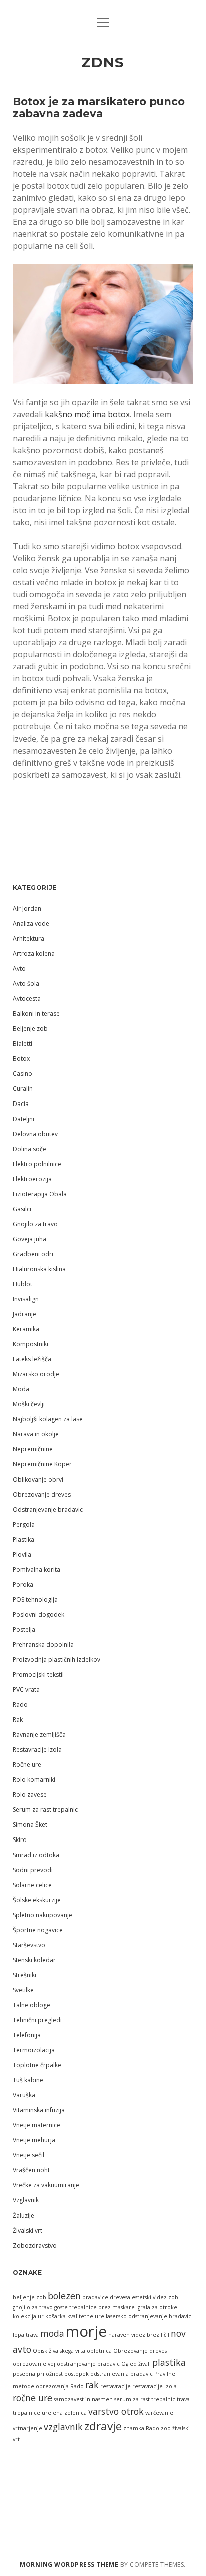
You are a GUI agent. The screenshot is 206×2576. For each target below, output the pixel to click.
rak (92, 2385)
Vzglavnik (26, 2200)
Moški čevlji (29, 1404)
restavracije (116, 2386)
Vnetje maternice (37, 2125)
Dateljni (24, 1119)
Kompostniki (31, 1344)
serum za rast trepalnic (145, 2399)
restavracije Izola (155, 2386)
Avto (19, 969)
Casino (23, 1074)
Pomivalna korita (37, 1569)
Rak (18, 1720)
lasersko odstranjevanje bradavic (149, 2316)
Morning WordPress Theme (69, 2565)
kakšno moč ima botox (87, 414)
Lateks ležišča (32, 1359)
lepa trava (26, 2335)
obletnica (99, 2351)
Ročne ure (27, 1765)
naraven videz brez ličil (139, 2335)
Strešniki (25, 1975)
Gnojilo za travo (35, 1224)
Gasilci (22, 1209)
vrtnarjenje (28, 2428)
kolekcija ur (28, 2316)
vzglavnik (63, 2427)
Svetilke (23, 1990)
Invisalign (26, 1299)
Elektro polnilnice (37, 1164)
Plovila (22, 1554)
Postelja (24, 1629)
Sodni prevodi (33, 1870)
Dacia (21, 1104)
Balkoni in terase (36, 1014)
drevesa (120, 2297)
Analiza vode (31, 924)
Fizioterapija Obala (40, 1194)
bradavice (95, 2297)
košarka (56, 2316)
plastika (169, 2362)
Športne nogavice (38, 1930)
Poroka (23, 1584)
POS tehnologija (35, 1599)
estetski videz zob (155, 2297)
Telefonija (27, 2035)
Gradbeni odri (33, 1254)
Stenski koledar (34, 1960)
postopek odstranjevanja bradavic (109, 2374)
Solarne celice (32, 1885)
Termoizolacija (34, 2050)
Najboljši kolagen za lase (48, 1419)
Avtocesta (27, 999)
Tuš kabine (28, 2080)
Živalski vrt (28, 2230)
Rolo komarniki (34, 1780)
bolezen (64, 2296)
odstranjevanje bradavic (88, 2364)
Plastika (24, 1539)
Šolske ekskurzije (37, 1900)
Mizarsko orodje (36, 1374)
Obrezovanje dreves (42, 1494)
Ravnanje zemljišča (39, 1735)
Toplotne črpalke (37, 2065)
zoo (166, 2428)
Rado (20, 1705)
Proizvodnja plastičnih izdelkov (57, 1660)
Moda (21, 1389)
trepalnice (27, 2413)
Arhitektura (29, 939)
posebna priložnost (38, 2374)
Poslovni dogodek (39, 1614)
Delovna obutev (35, 1134)
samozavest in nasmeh (83, 2399)
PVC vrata (26, 1690)
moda (52, 2333)
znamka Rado (141, 2428)
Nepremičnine (33, 1449)
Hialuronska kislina (39, 1269)
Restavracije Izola (37, 1750)
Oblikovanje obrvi (38, 1479)
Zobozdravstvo (35, 2245)
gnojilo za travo (33, 2307)
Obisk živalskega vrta (59, 2351)
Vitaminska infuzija (39, 2110)
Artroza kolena (34, 954)
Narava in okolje (36, 1434)
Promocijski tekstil (38, 1675)
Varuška (24, 2095)
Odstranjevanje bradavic (48, 1509)
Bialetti (23, 1044)
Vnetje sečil (29, 2155)
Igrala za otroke (157, 2307)
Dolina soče (30, 1149)
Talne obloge (32, 2005)
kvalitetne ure (86, 2316)
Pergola (24, 1524)
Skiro (20, 1840)
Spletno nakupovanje (43, 1915)
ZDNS (103, 62)
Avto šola (26, 984)
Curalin (23, 1089)
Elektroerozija (32, 1179)
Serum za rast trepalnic (45, 1810)
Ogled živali (136, 2364)
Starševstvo (29, 1945)
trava (183, 2399)
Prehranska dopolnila (43, 1644)
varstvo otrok (116, 2411)
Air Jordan (27, 908)
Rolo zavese (30, 1795)
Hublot (23, 1284)
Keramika (26, 1329)
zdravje (103, 2426)
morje (86, 2331)
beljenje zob (30, 2297)
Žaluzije (24, 2215)
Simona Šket (30, 1825)
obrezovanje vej (34, 2364)
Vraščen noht (31, 2170)
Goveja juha (30, 1239)
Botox (21, 1059)
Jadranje (25, 1314)
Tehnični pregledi (37, 2020)
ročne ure (33, 2398)
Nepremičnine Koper (42, 1464)
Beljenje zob (30, 1029)
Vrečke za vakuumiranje (46, 2185)
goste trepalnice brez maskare (95, 2307)
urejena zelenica (64, 2413)
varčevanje (159, 2413)
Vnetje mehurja (34, 2140)
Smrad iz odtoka (36, 1855)
